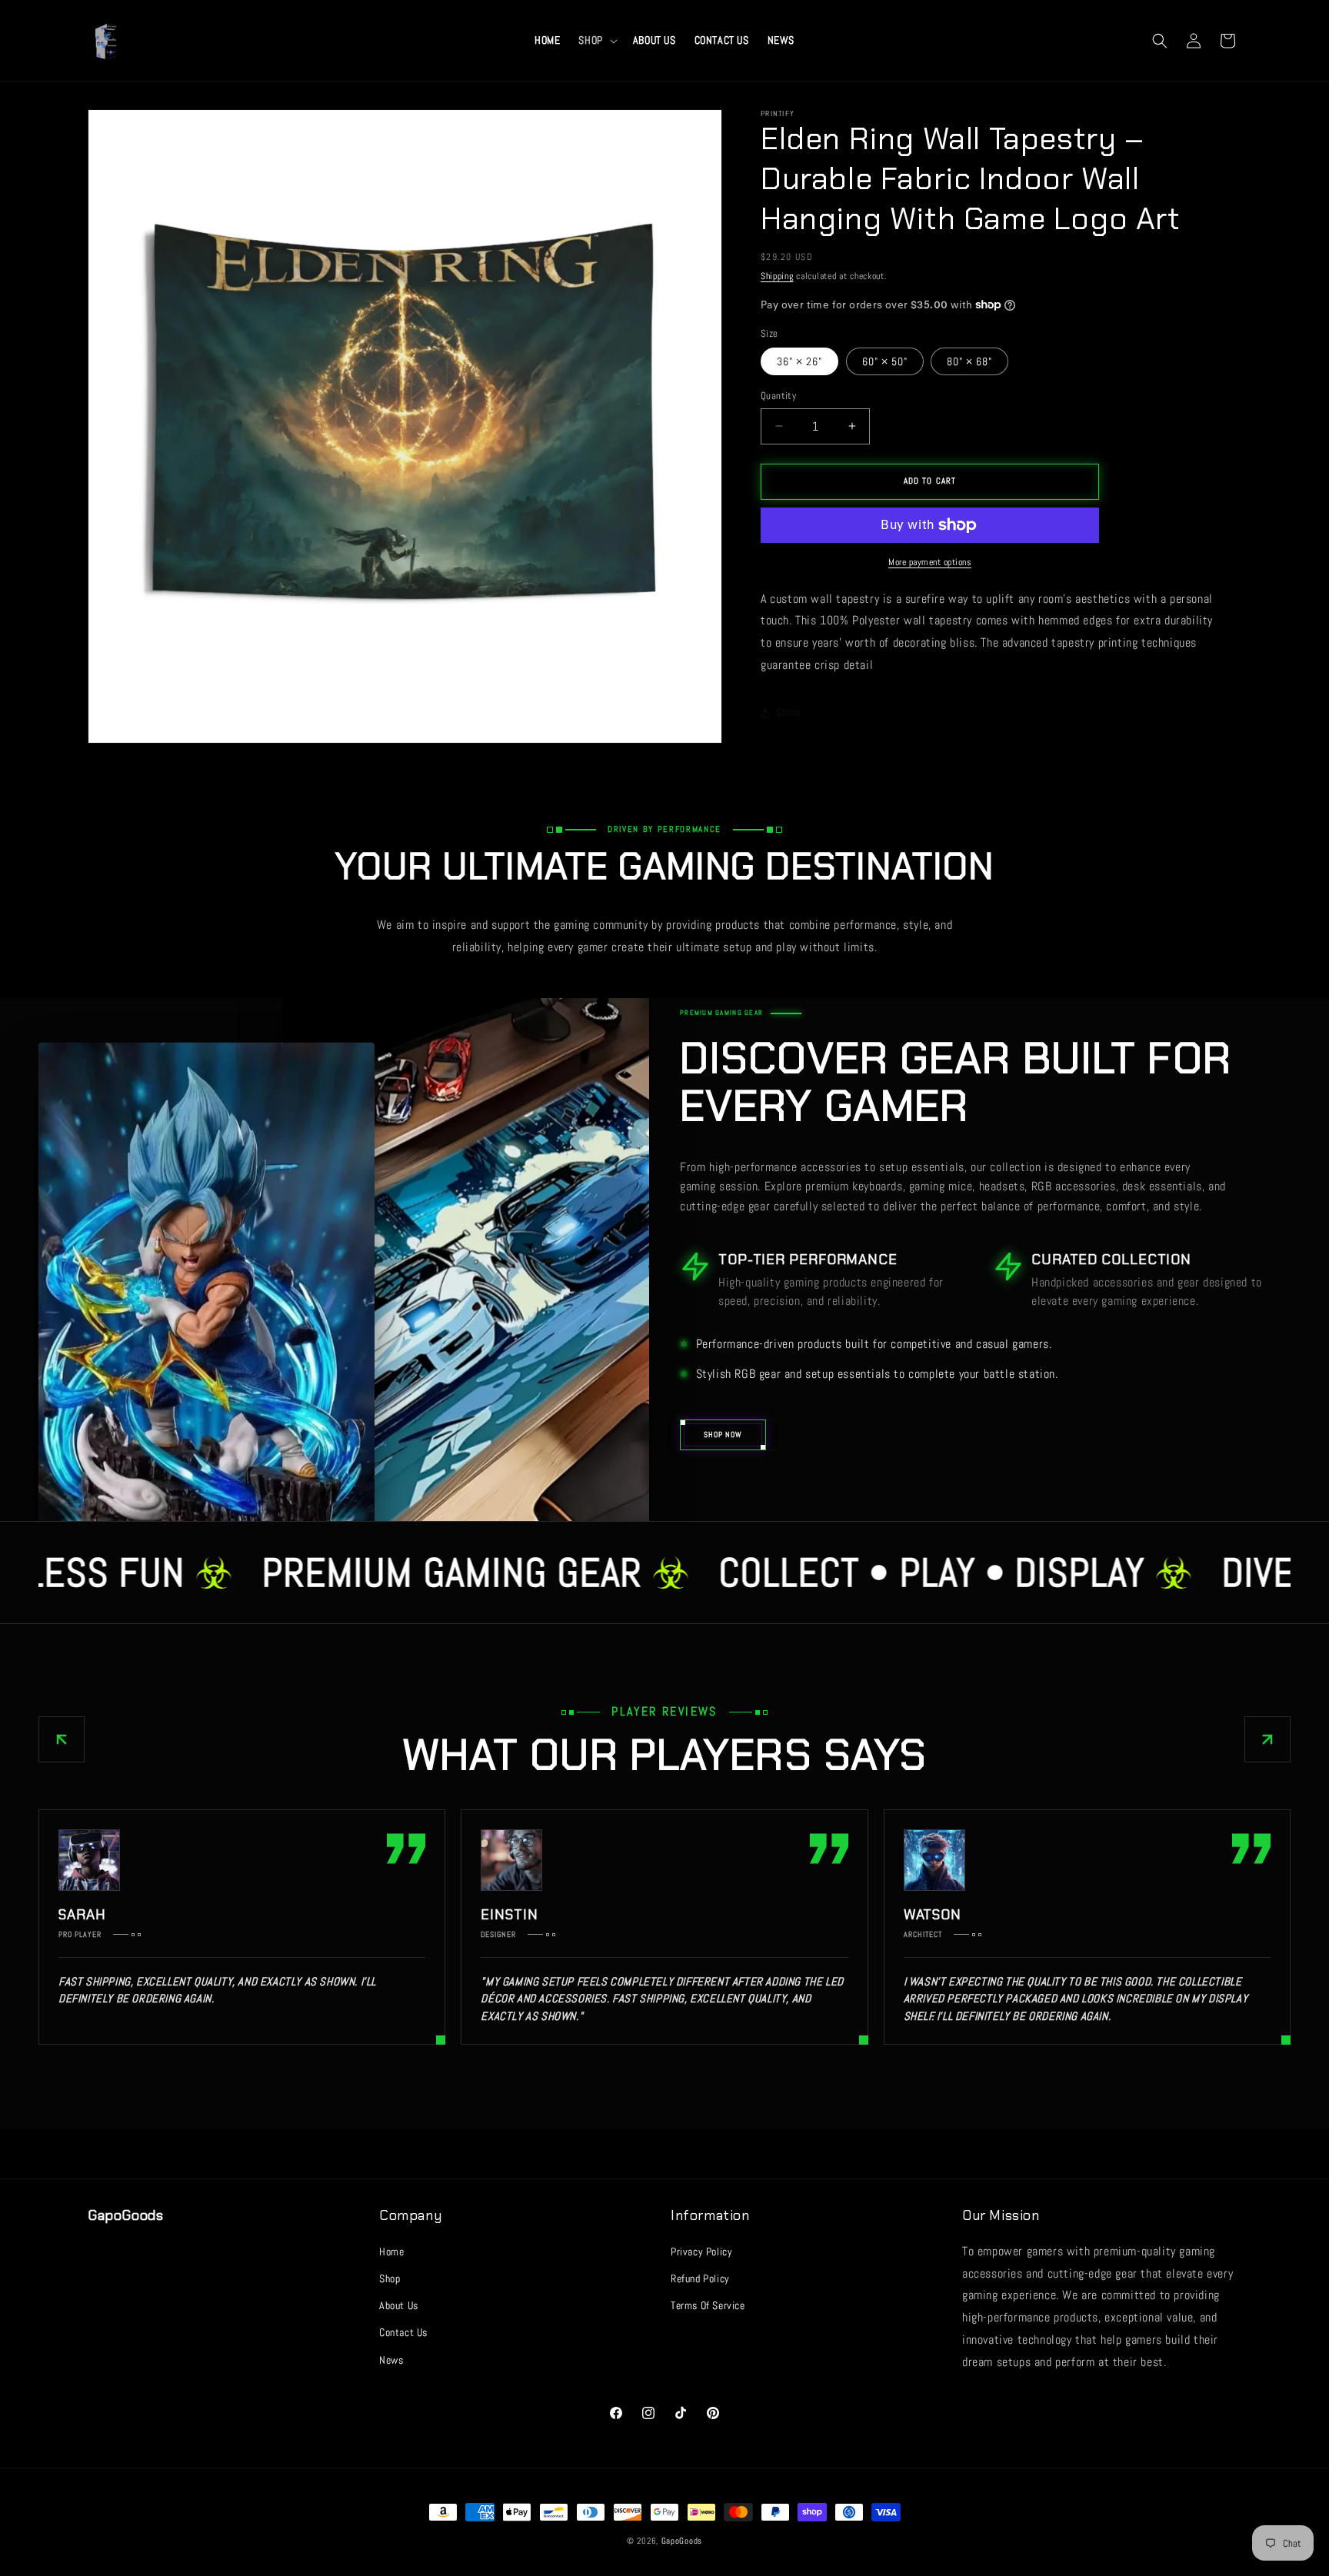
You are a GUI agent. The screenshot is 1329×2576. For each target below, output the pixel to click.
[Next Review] (1267, 1739)
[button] (596, 40)
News (391, 2360)
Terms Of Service (708, 2305)
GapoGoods (682, 2541)
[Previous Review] (62, 1739)
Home (391, 2252)
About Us (399, 2305)
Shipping (777, 276)
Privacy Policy (701, 2252)
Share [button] (788, 712)
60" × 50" (885, 361)
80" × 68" (969, 361)
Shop (390, 2278)
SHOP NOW (723, 1434)
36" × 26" (799, 361)
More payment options (930, 562)
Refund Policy (700, 2278)
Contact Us (403, 2332)
